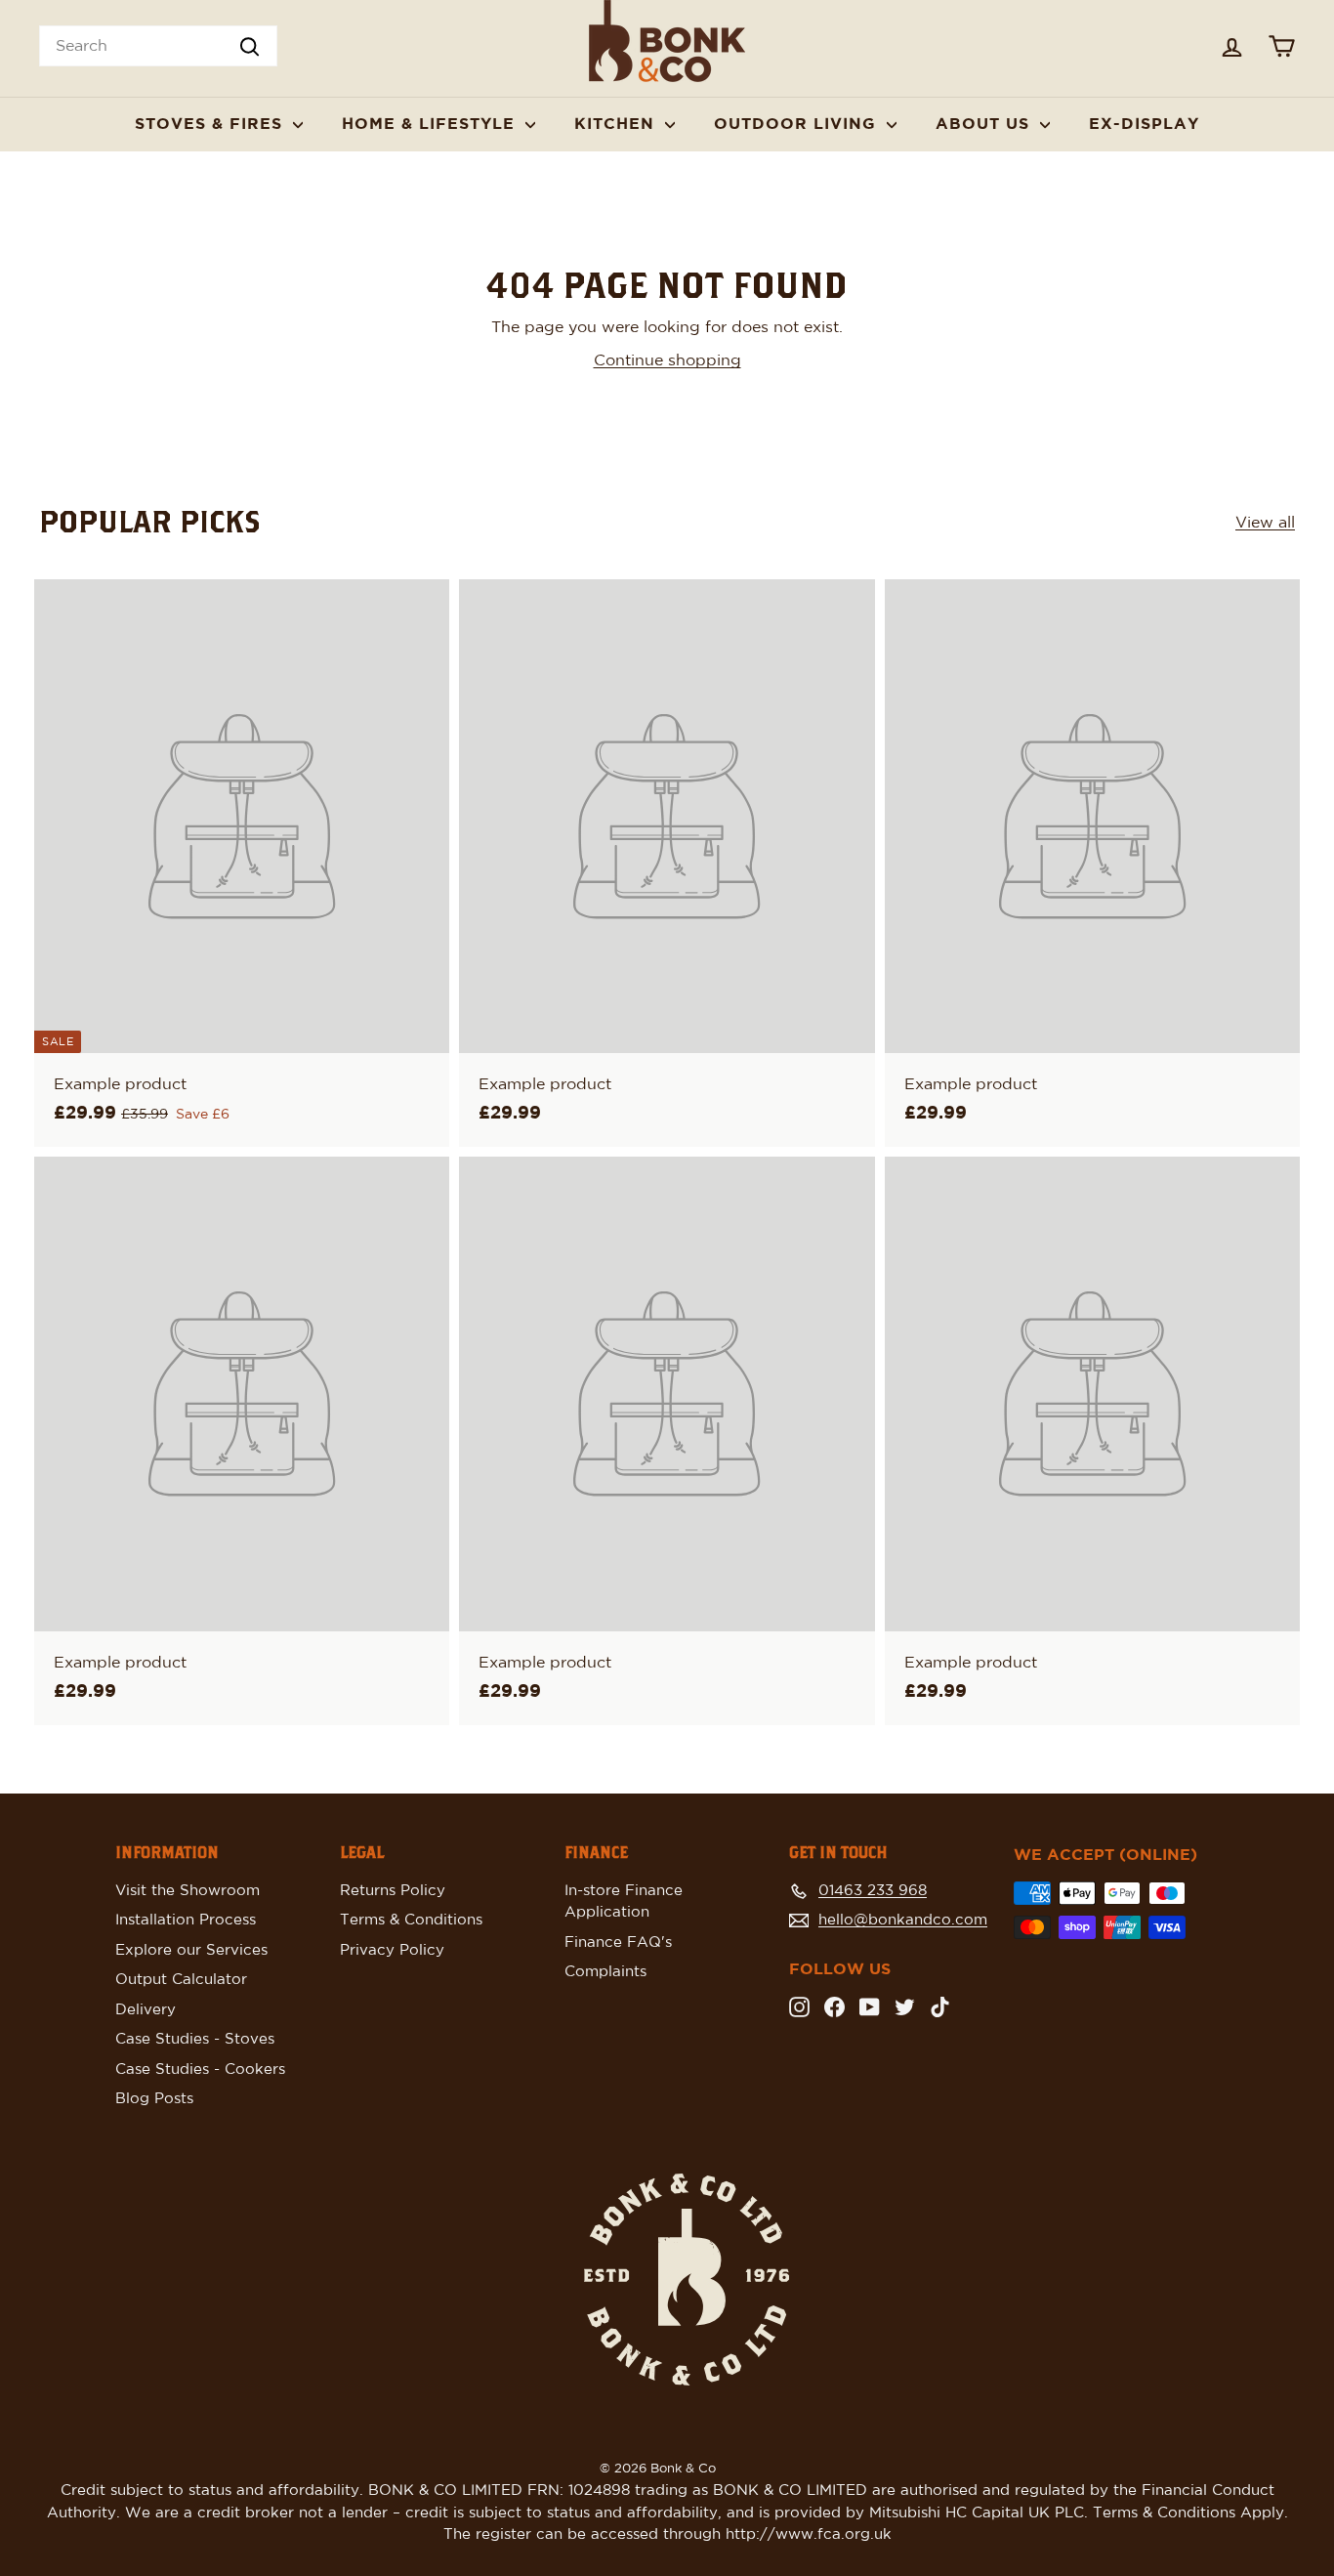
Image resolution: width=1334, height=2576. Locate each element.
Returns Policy (393, 1891)
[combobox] (158, 46)
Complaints (605, 1972)
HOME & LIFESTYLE (431, 124)
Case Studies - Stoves (195, 2039)
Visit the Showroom (188, 1891)
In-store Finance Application (624, 1902)
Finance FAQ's (618, 1943)
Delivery (146, 2010)
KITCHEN (617, 124)
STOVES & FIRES (211, 124)
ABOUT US (985, 124)
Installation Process (186, 1920)
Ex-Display (1144, 124)
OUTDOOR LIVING (798, 124)
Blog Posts (154, 2099)
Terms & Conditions (411, 1920)
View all (1265, 523)
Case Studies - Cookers (200, 2069)
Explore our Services (191, 1950)
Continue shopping (667, 360)
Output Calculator (181, 1980)
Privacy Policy (392, 1950)
